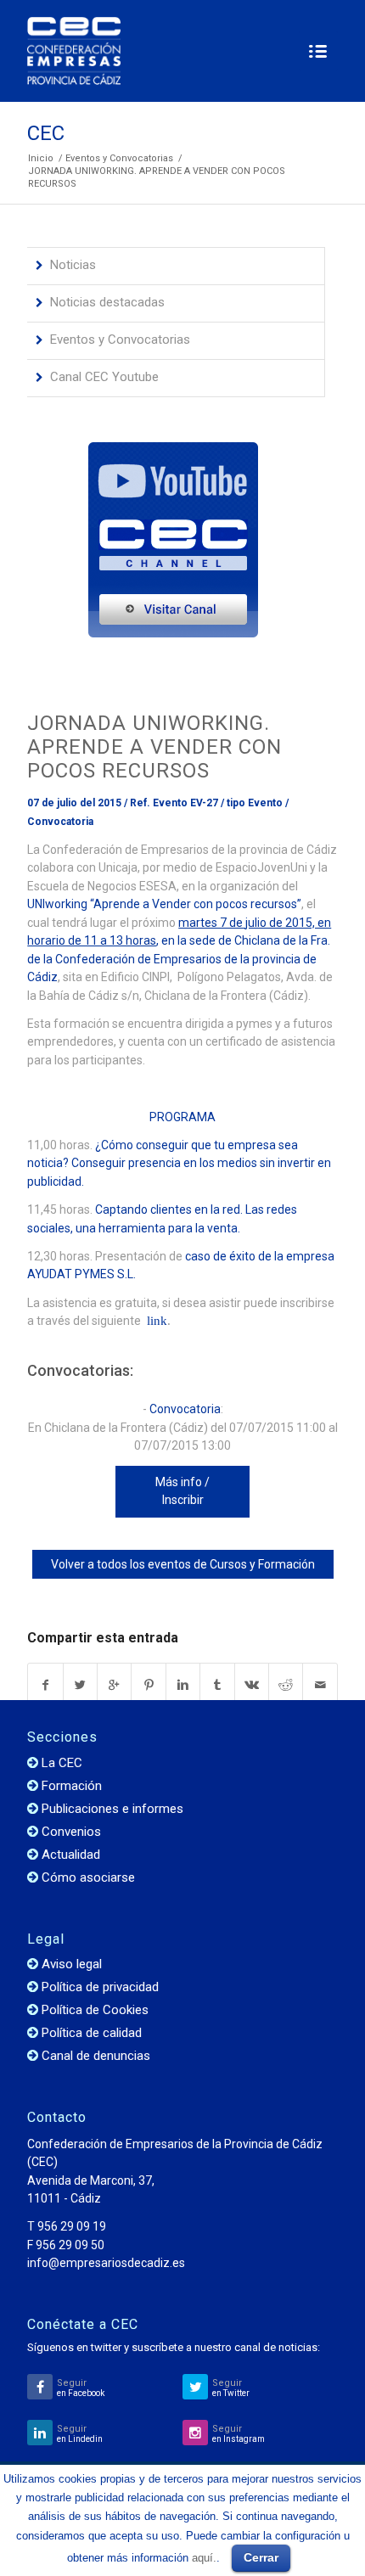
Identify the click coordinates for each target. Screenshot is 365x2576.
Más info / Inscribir (182, 1491)
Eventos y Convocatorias (119, 158)
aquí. (204, 2558)
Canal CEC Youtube (104, 377)
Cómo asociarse (88, 1877)
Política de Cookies (95, 2010)
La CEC (62, 1763)
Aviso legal (72, 1964)
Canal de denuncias (96, 2056)
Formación (72, 1786)
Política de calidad (92, 2033)
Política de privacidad (100, 1987)
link (155, 1321)
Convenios (71, 1832)
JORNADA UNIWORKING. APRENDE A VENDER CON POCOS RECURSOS (154, 747)
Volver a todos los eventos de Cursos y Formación (183, 1564)
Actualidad (71, 1855)
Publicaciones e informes (112, 1809)
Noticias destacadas (107, 302)
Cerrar (261, 2557)
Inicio (41, 158)
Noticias (73, 265)
